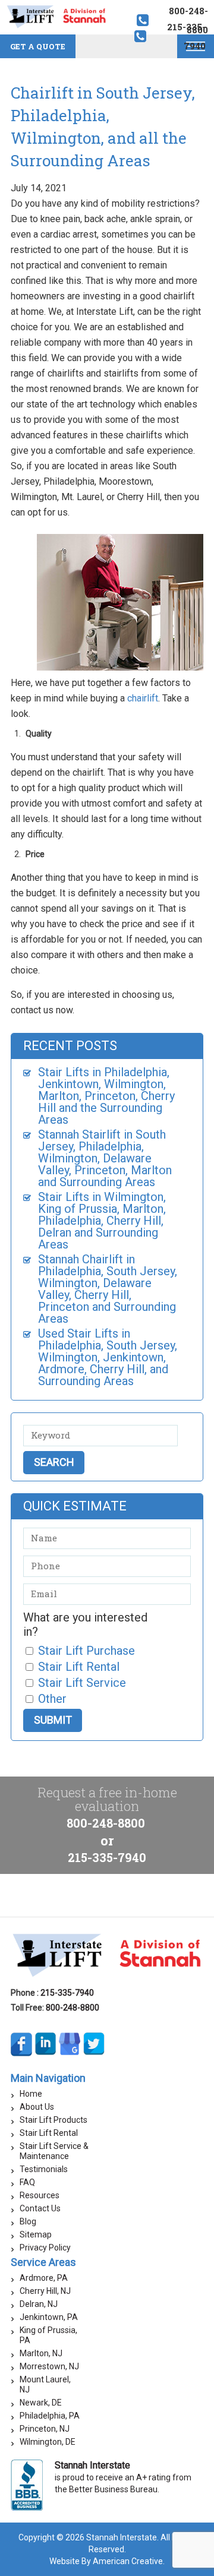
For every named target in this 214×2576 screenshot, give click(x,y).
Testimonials (44, 2169)
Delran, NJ (39, 2304)
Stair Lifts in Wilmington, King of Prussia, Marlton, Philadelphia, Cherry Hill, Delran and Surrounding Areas (102, 1221)
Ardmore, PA (44, 2278)
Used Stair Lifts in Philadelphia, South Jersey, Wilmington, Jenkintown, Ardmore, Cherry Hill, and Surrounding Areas (108, 1357)
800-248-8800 (106, 1823)
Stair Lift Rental (49, 2133)
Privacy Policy (45, 2248)
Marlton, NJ (41, 2353)
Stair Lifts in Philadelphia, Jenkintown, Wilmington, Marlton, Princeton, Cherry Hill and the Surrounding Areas (106, 1096)
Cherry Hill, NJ (45, 2291)
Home (31, 2094)
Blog (28, 2221)
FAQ (27, 2182)
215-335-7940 (107, 1857)
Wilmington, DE (48, 2442)
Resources (40, 2195)
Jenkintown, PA (49, 2317)
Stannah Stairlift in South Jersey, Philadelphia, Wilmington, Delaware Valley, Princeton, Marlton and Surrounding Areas (105, 1158)
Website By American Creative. (107, 2561)
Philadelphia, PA (50, 2416)
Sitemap (36, 2234)
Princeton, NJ (45, 2429)
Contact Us (40, 2208)
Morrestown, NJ (49, 2366)
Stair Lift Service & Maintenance (54, 2151)
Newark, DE (41, 2403)
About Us (37, 2107)
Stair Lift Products (53, 2120)
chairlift (143, 698)
